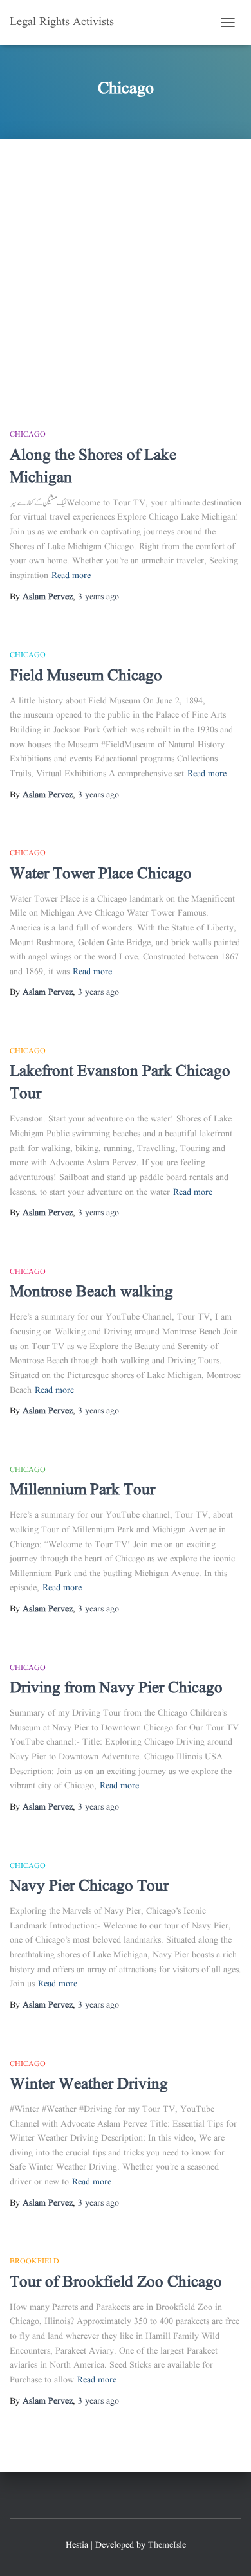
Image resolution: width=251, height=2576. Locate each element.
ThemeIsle (167, 2545)
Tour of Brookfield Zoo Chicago (116, 2282)
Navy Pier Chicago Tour (89, 1886)
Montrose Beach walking (91, 1292)
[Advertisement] (126, 271)
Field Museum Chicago (86, 676)
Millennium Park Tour (82, 1490)
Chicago (28, 434)
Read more (71, 576)
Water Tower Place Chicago (101, 874)
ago (98, 597)
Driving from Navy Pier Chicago (116, 1688)
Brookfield (34, 2261)
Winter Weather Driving (89, 2084)
